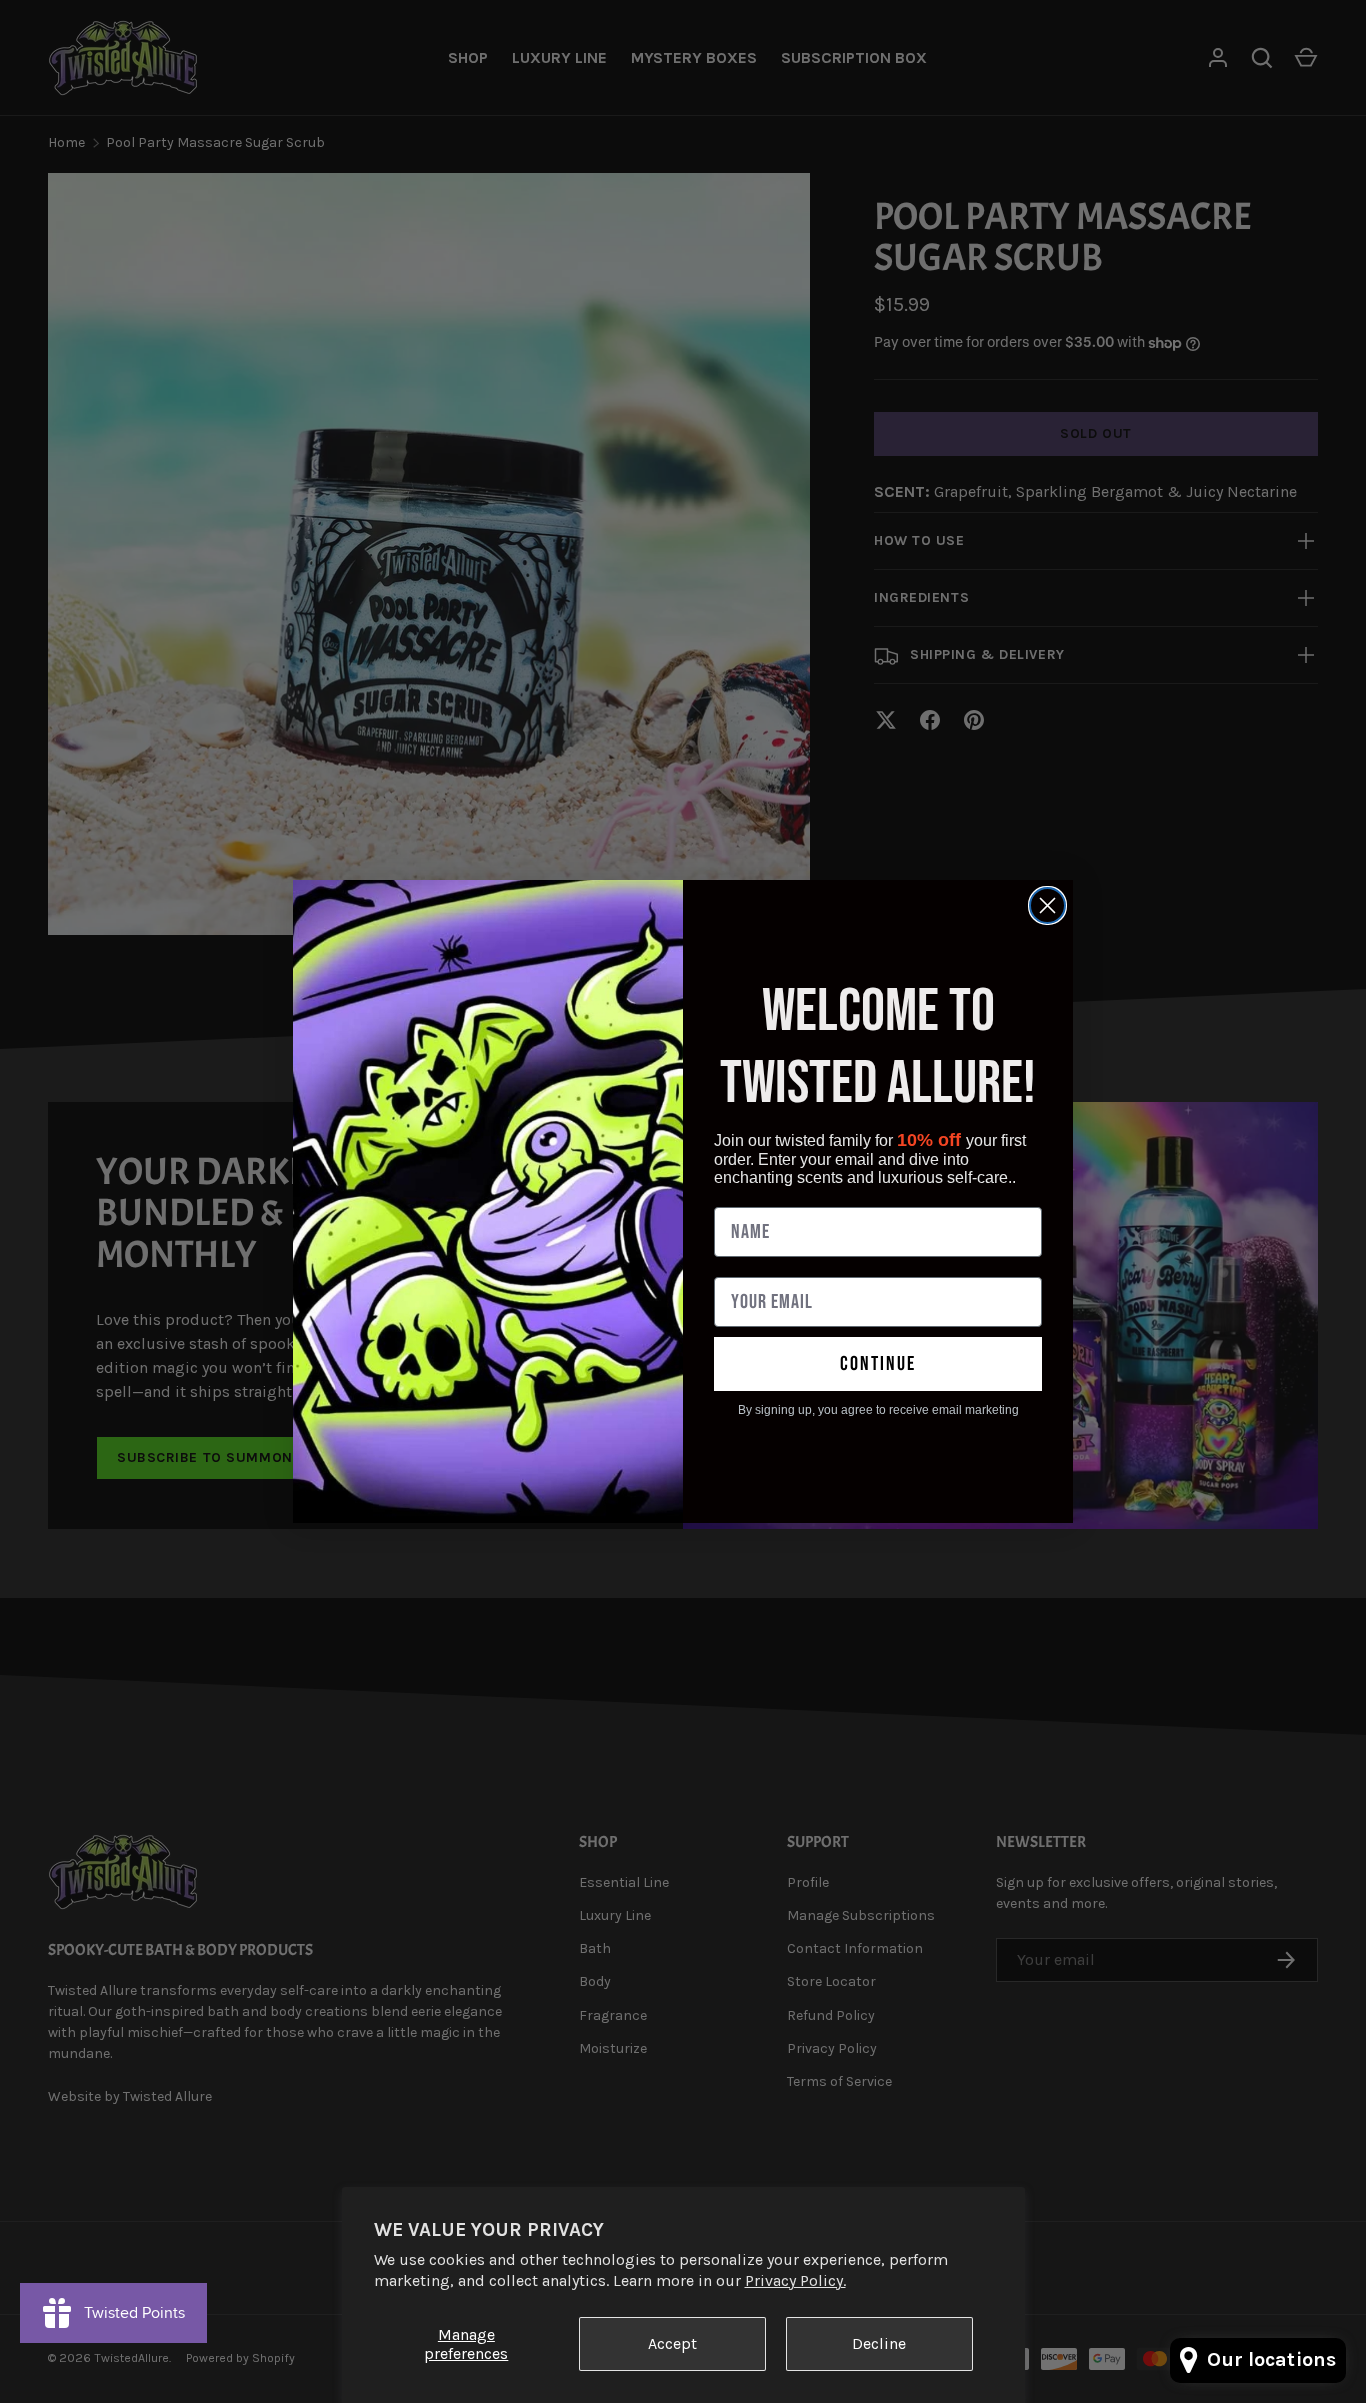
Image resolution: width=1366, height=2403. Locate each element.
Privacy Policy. (795, 2280)
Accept (672, 2343)
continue (878, 1364)
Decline (879, 2343)
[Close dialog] (1047, 905)
